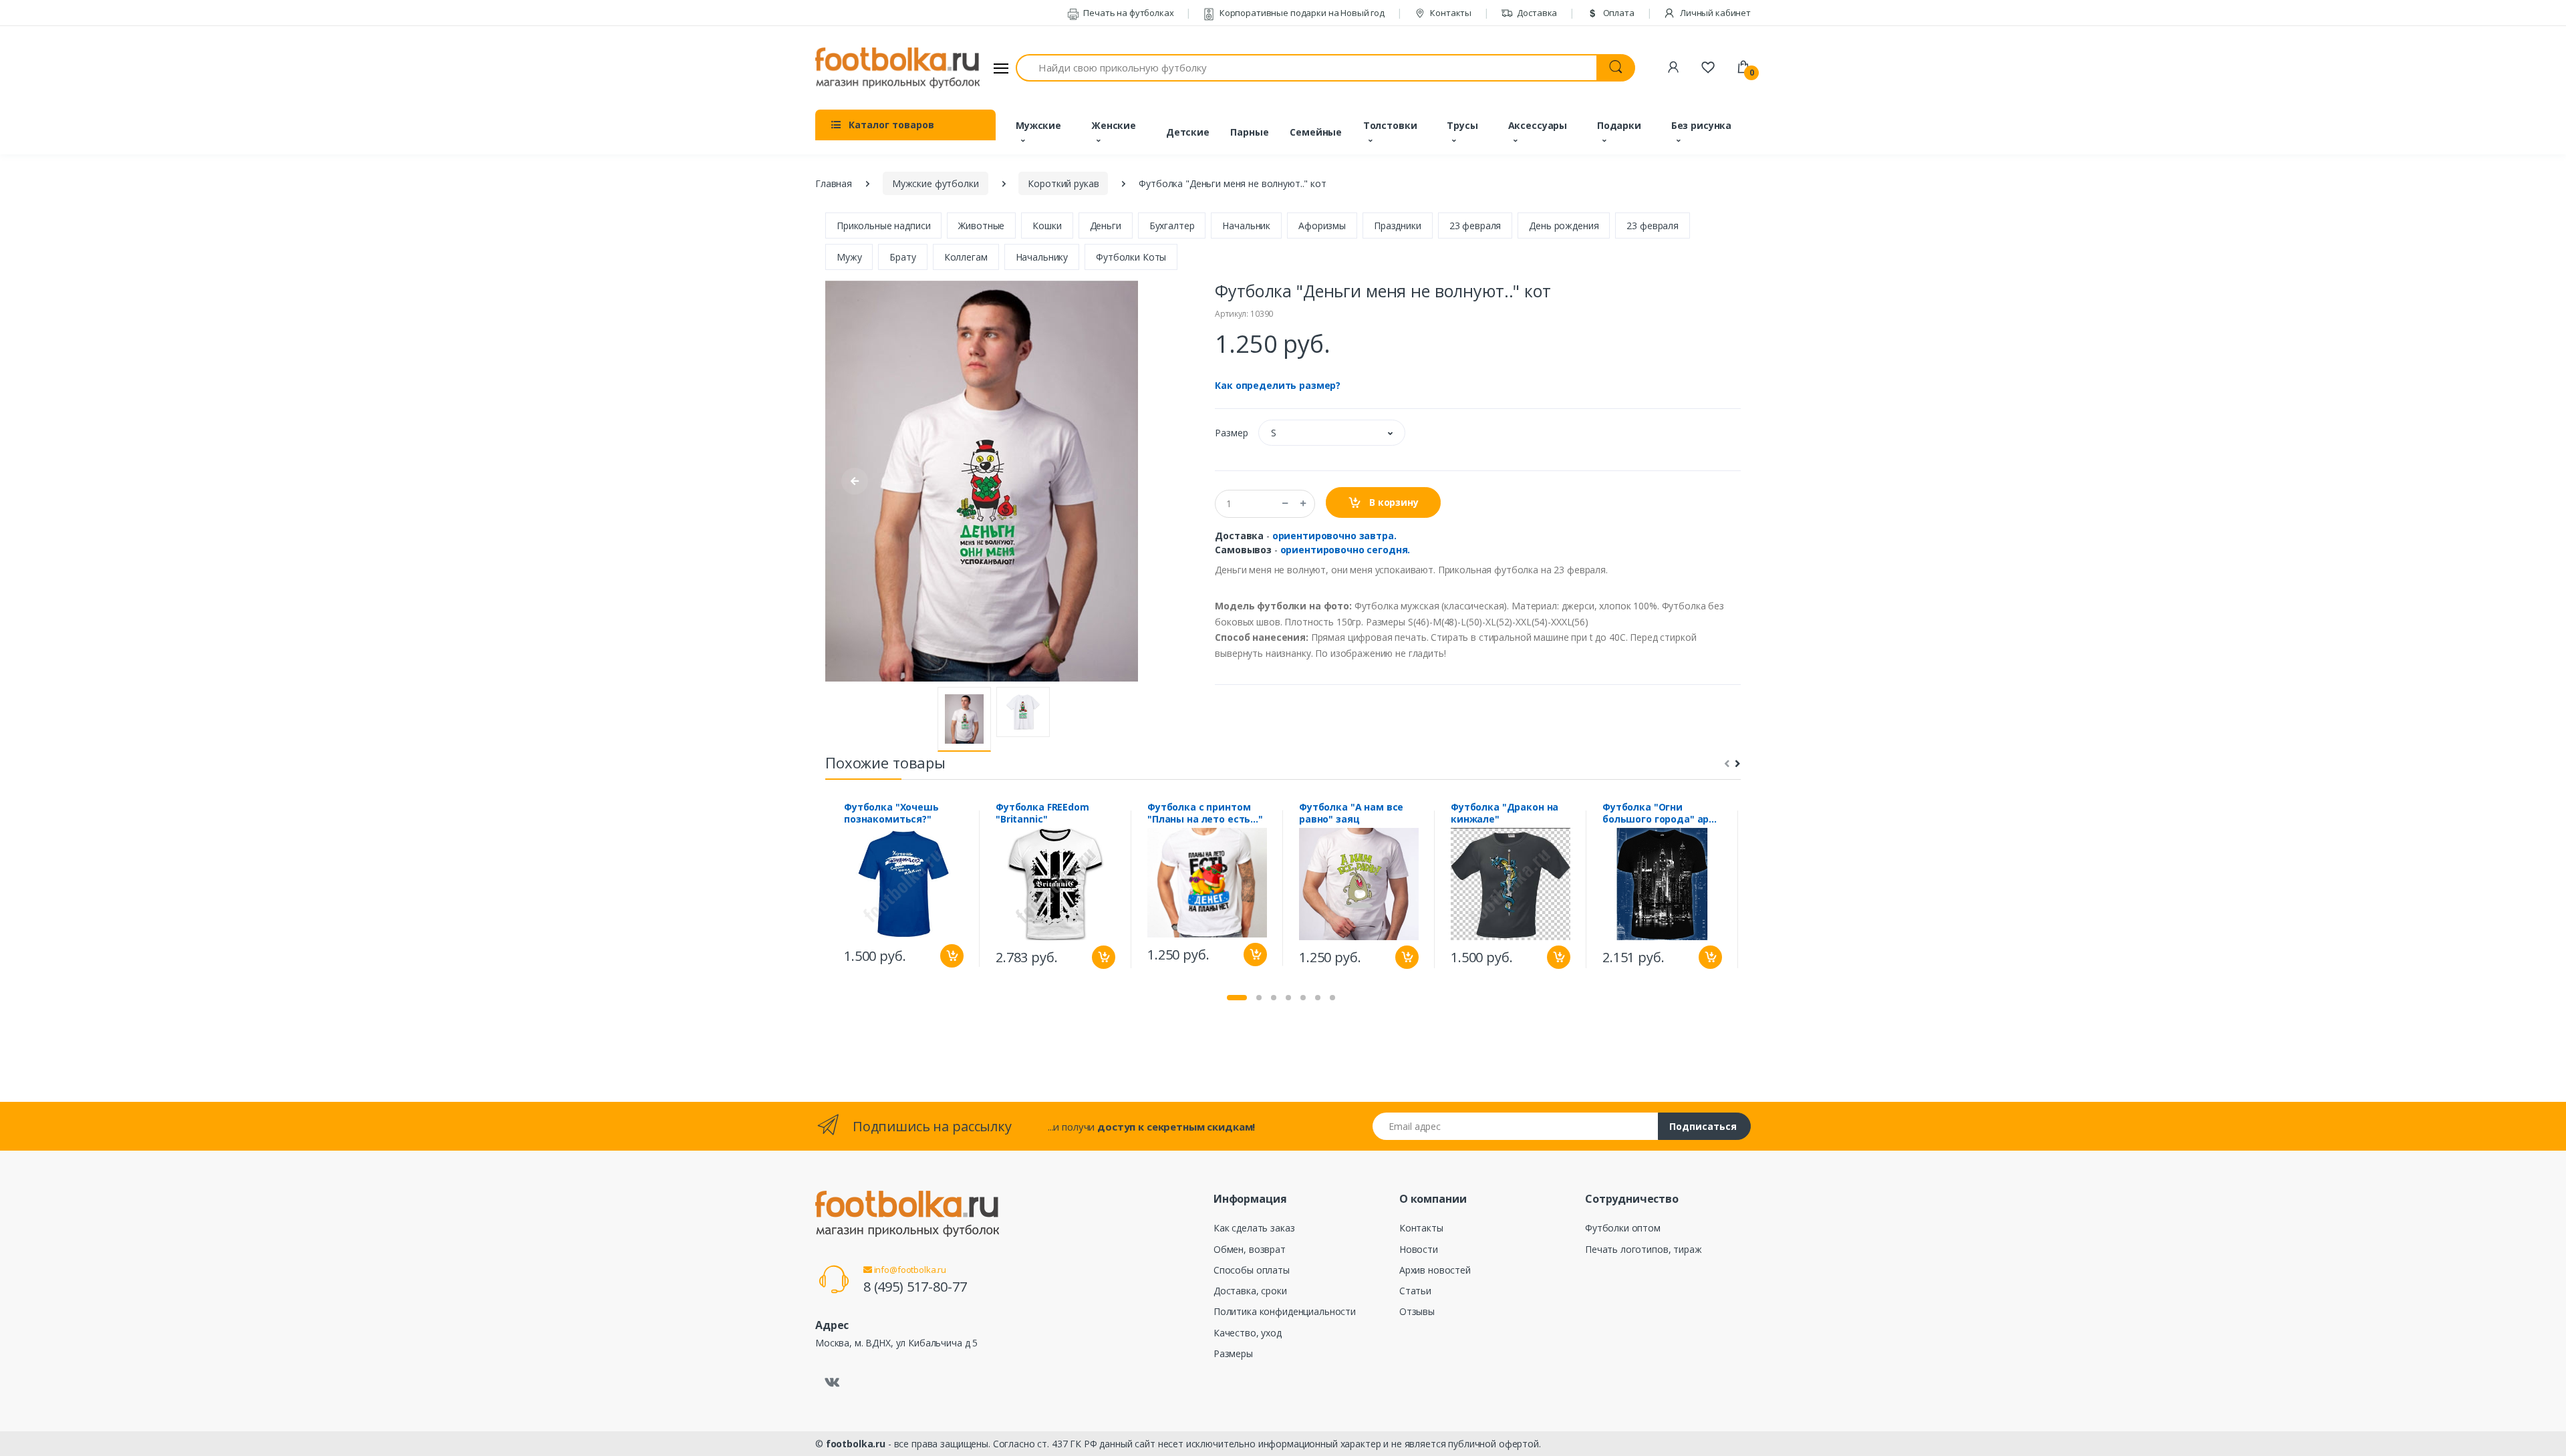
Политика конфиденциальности (1285, 1311)
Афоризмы (1322, 226)
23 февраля (1475, 226)
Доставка (1537, 13)
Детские (1188, 132)
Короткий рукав (1063, 183)
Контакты (1450, 13)
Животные (981, 226)
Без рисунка (1701, 125)
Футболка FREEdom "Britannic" (1042, 813)
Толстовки (1390, 125)
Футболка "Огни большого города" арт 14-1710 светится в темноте (1659, 813)
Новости (1419, 1249)
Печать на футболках (1127, 13)
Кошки (1047, 226)
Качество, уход (1248, 1333)
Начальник (1246, 226)
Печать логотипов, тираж (1644, 1249)
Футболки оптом (1623, 1228)
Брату (902, 257)
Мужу (849, 257)
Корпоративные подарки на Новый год (1301, 13)
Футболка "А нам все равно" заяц (1351, 813)
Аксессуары (1538, 125)
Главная (834, 183)
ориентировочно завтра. (1334, 536)
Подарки (1619, 125)
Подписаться (1703, 1126)
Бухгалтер (1172, 226)
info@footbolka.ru (909, 1270)
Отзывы (1417, 1311)
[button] (1332, 433)
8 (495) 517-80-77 (915, 1287)
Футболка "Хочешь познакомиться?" (891, 813)
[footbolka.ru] (897, 68)
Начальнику (1042, 257)
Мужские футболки (936, 183)
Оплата (1618, 13)
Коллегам (966, 257)
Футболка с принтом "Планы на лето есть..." (1205, 813)
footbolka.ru (856, 1444)
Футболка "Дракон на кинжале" (1505, 813)
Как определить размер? (1278, 385)
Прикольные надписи (883, 226)
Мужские (1038, 125)
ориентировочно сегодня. (1345, 550)
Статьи (1415, 1291)
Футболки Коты (1131, 257)
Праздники (1398, 226)
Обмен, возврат (1250, 1249)
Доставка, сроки (1250, 1291)
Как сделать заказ (1254, 1228)
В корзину (1393, 502)
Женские (1114, 125)
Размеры (1233, 1353)
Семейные (1316, 132)
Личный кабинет (1714, 13)
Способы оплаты (1252, 1270)
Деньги (1106, 226)
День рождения (1564, 226)
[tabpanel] (904, 888)
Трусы (1462, 125)
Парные (1249, 132)
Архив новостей (1435, 1270)
